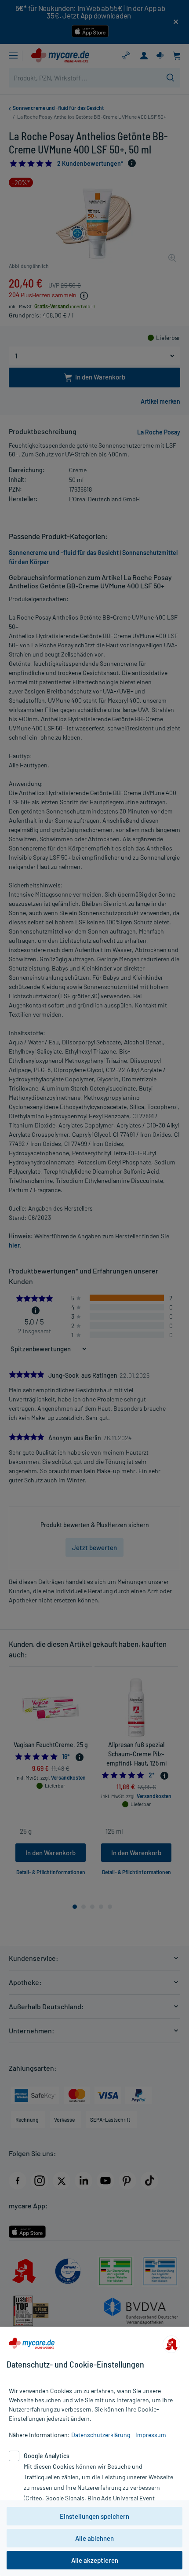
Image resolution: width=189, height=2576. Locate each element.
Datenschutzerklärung (101, 2435)
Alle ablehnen (94, 2538)
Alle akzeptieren (95, 2560)
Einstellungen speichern (94, 2516)
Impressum (151, 2435)
